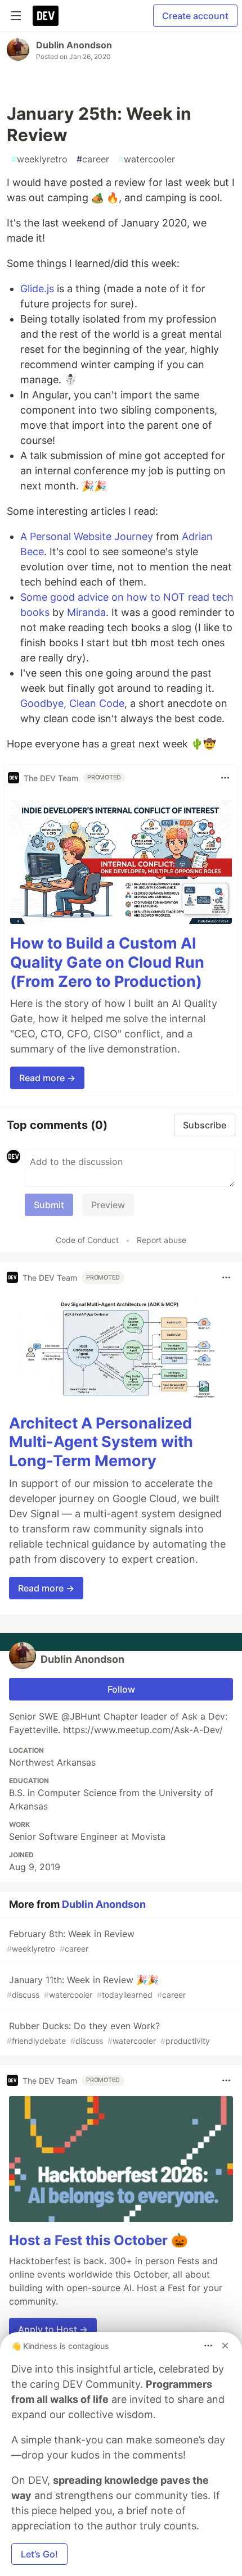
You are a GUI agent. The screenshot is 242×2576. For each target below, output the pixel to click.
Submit (49, 1205)
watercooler (147, 159)
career (93, 159)
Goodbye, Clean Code (72, 703)
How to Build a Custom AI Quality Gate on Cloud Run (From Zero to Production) (107, 962)
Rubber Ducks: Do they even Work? (108, 2033)
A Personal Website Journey (87, 536)
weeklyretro (39, 159)
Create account (195, 16)
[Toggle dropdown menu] (225, 778)
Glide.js (37, 289)
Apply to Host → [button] (53, 2329)
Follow (121, 1689)
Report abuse (162, 1240)
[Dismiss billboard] (225, 2346)
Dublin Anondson (74, 45)
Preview (108, 1205)
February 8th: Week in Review (71, 1941)
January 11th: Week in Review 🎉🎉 (96, 1987)
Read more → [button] (47, 1078)
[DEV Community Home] (46, 16)
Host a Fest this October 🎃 (98, 2240)
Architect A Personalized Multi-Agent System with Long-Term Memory (101, 1442)
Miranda (86, 612)
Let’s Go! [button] (39, 2554)
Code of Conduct (87, 1240)
